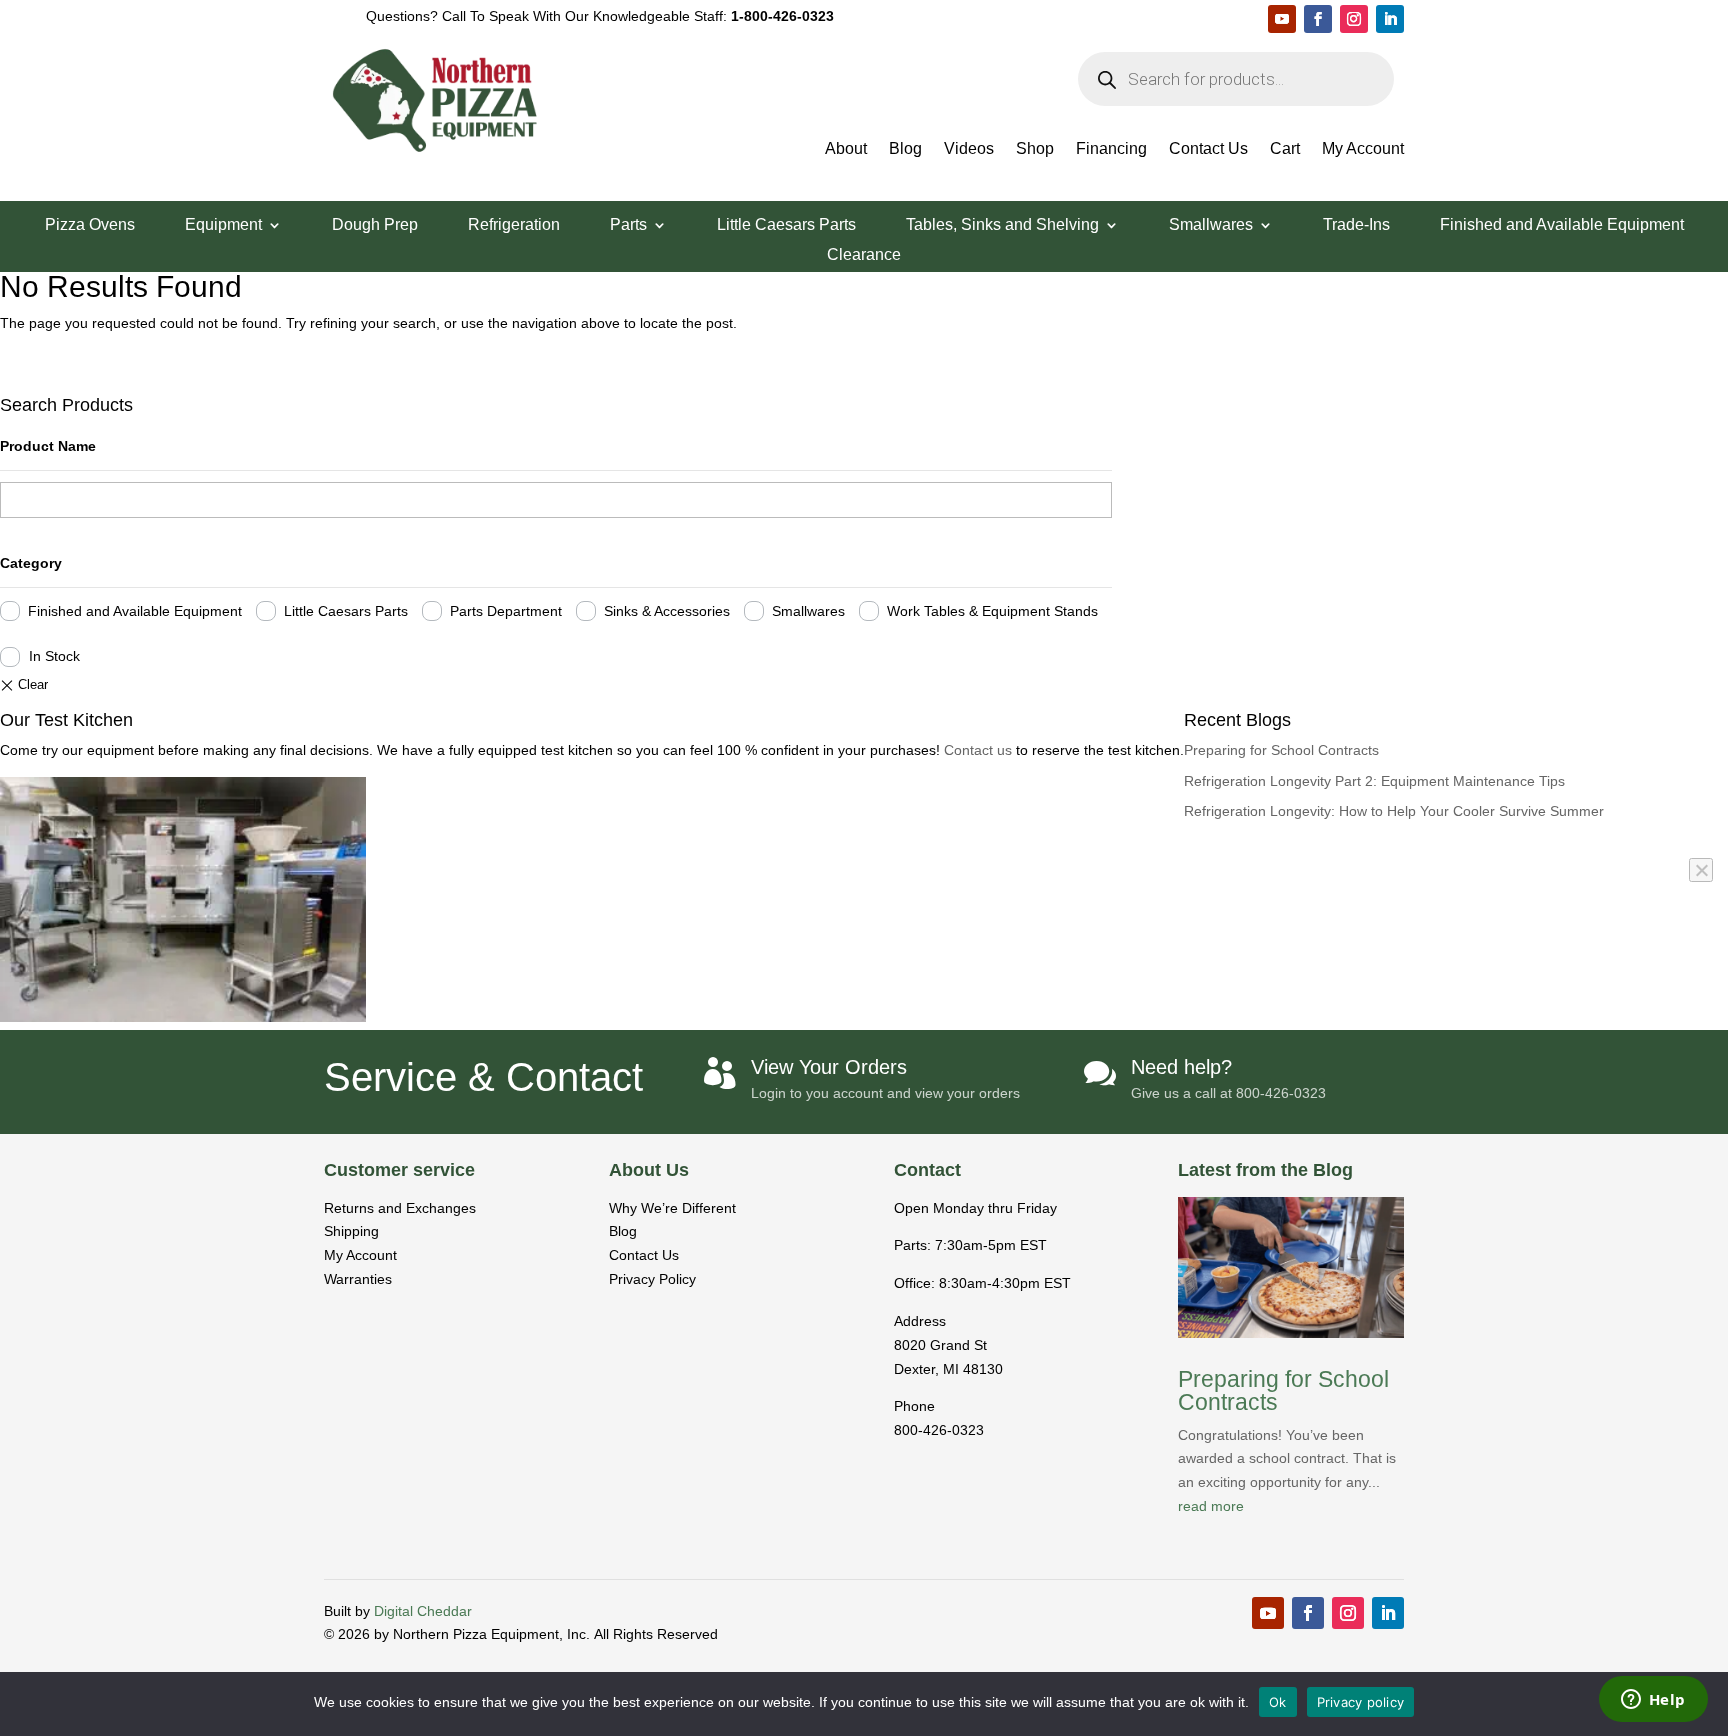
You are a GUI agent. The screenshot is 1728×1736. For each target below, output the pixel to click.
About (846, 149)
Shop (1035, 149)
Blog (905, 149)
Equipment (223, 225)
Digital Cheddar (423, 1611)
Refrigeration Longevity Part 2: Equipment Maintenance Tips (1374, 781)
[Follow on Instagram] (1354, 19)
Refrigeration (514, 225)
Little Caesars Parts (786, 225)
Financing (1111, 149)
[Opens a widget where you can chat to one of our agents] (1653, 1701)
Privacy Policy (652, 1279)
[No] (1701, 870)
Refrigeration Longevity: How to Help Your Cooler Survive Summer (1394, 811)
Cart (1285, 149)
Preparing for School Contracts (1281, 750)
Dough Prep (375, 225)
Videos (969, 149)
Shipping (351, 1231)
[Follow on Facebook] (1318, 19)
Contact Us (1208, 149)
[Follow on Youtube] (1282, 19)
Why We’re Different (672, 1208)
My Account (1363, 149)
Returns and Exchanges (400, 1208)
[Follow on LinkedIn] (1390, 19)
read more (1211, 1506)
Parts (628, 225)
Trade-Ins (1356, 225)
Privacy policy (1361, 1702)
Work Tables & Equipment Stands (992, 611)
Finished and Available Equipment (1562, 225)
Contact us (980, 750)
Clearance (864, 255)
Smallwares (1211, 225)
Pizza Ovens (90, 225)
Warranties (358, 1279)
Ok (1278, 1702)
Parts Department (506, 611)
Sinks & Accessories (667, 611)
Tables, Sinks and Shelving (1002, 225)
